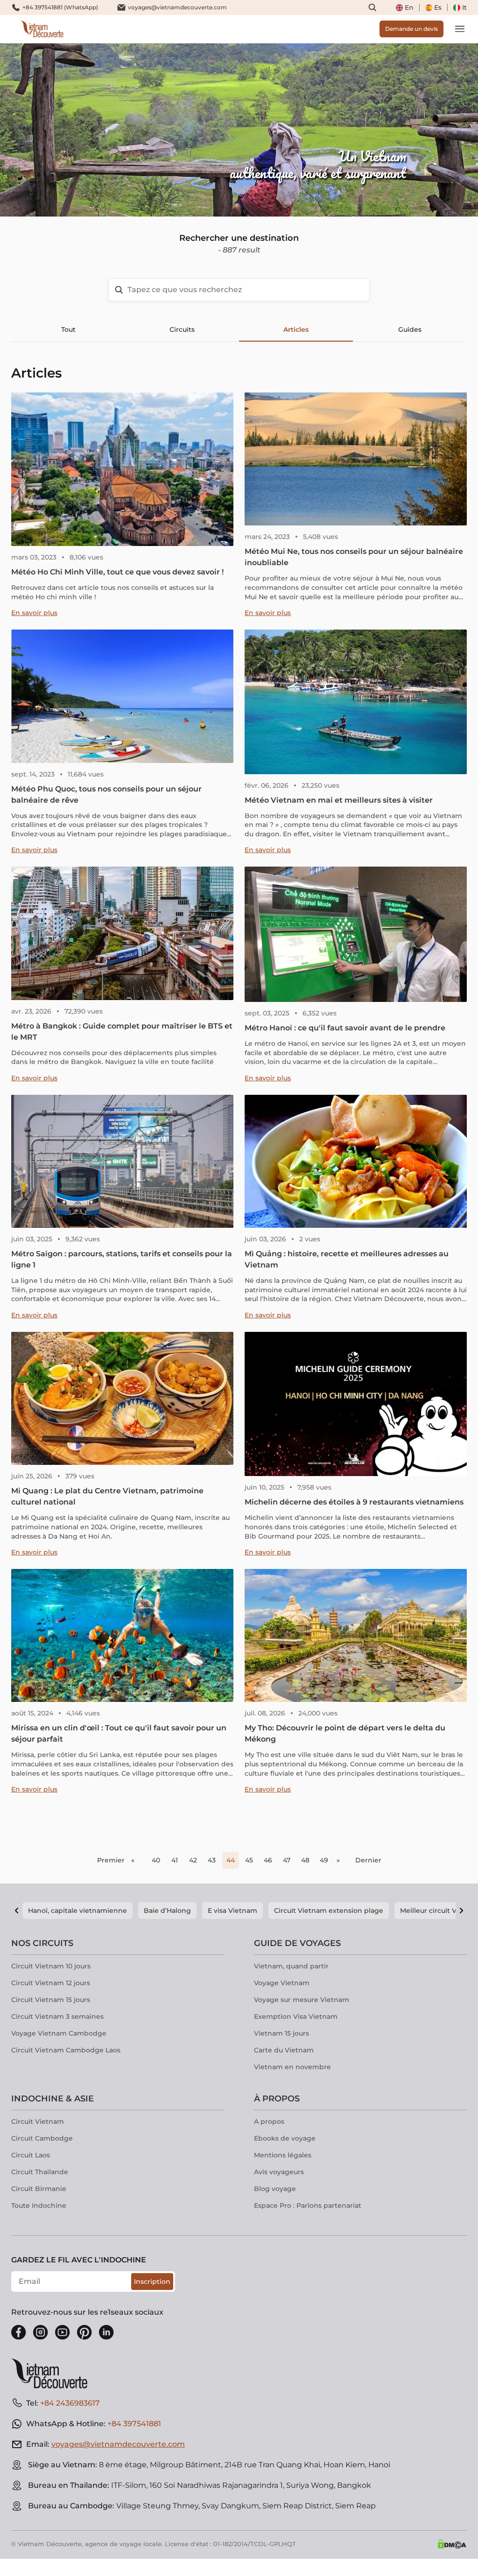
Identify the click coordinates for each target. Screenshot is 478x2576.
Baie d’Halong (167, 1911)
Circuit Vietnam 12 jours (51, 1983)
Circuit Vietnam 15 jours (51, 2000)
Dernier (368, 1860)
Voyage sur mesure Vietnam (302, 2000)
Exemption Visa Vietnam (296, 2016)
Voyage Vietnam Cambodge (59, 2033)
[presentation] (72, 130)
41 (175, 1860)
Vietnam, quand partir (291, 1966)
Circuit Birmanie (39, 2189)
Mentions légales (283, 2155)
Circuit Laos (31, 2155)
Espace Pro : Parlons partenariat (308, 2205)
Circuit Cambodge (42, 2138)
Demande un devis (411, 29)
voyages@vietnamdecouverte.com (177, 7)
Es (438, 7)
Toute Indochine (39, 2205)
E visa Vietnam (232, 1911)
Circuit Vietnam (38, 2121)
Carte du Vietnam (284, 2050)
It (464, 7)
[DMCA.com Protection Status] (452, 2544)
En (409, 7)
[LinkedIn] (106, 2332)
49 (324, 1860)
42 (193, 1860)
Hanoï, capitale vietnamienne (77, 1911)
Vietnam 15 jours (281, 2033)
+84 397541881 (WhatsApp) (60, 7)
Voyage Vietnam (282, 1983)
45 (249, 1860)
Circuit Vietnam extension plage (329, 1911)
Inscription (152, 2282)
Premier (111, 1860)
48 (305, 1860)
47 (287, 1860)
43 (212, 1860)
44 (231, 1860)
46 (268, 1860)
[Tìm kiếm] (373, 7)
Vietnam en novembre (292, 2067)
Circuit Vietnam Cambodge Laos (66, 2050)
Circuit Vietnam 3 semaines (57, 2016)
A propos (269, 2121)
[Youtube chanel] (63, 2332)
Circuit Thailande (40, 2172)
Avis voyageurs (279, 2172)
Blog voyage (275, 2189)
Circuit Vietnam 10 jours (51, 1966)
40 (156, 1860)
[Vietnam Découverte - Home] (42, 29)
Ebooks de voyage (285, 2138)
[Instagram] (41, 2332)
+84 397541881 (134, 2424)
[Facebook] (19, 2332)
